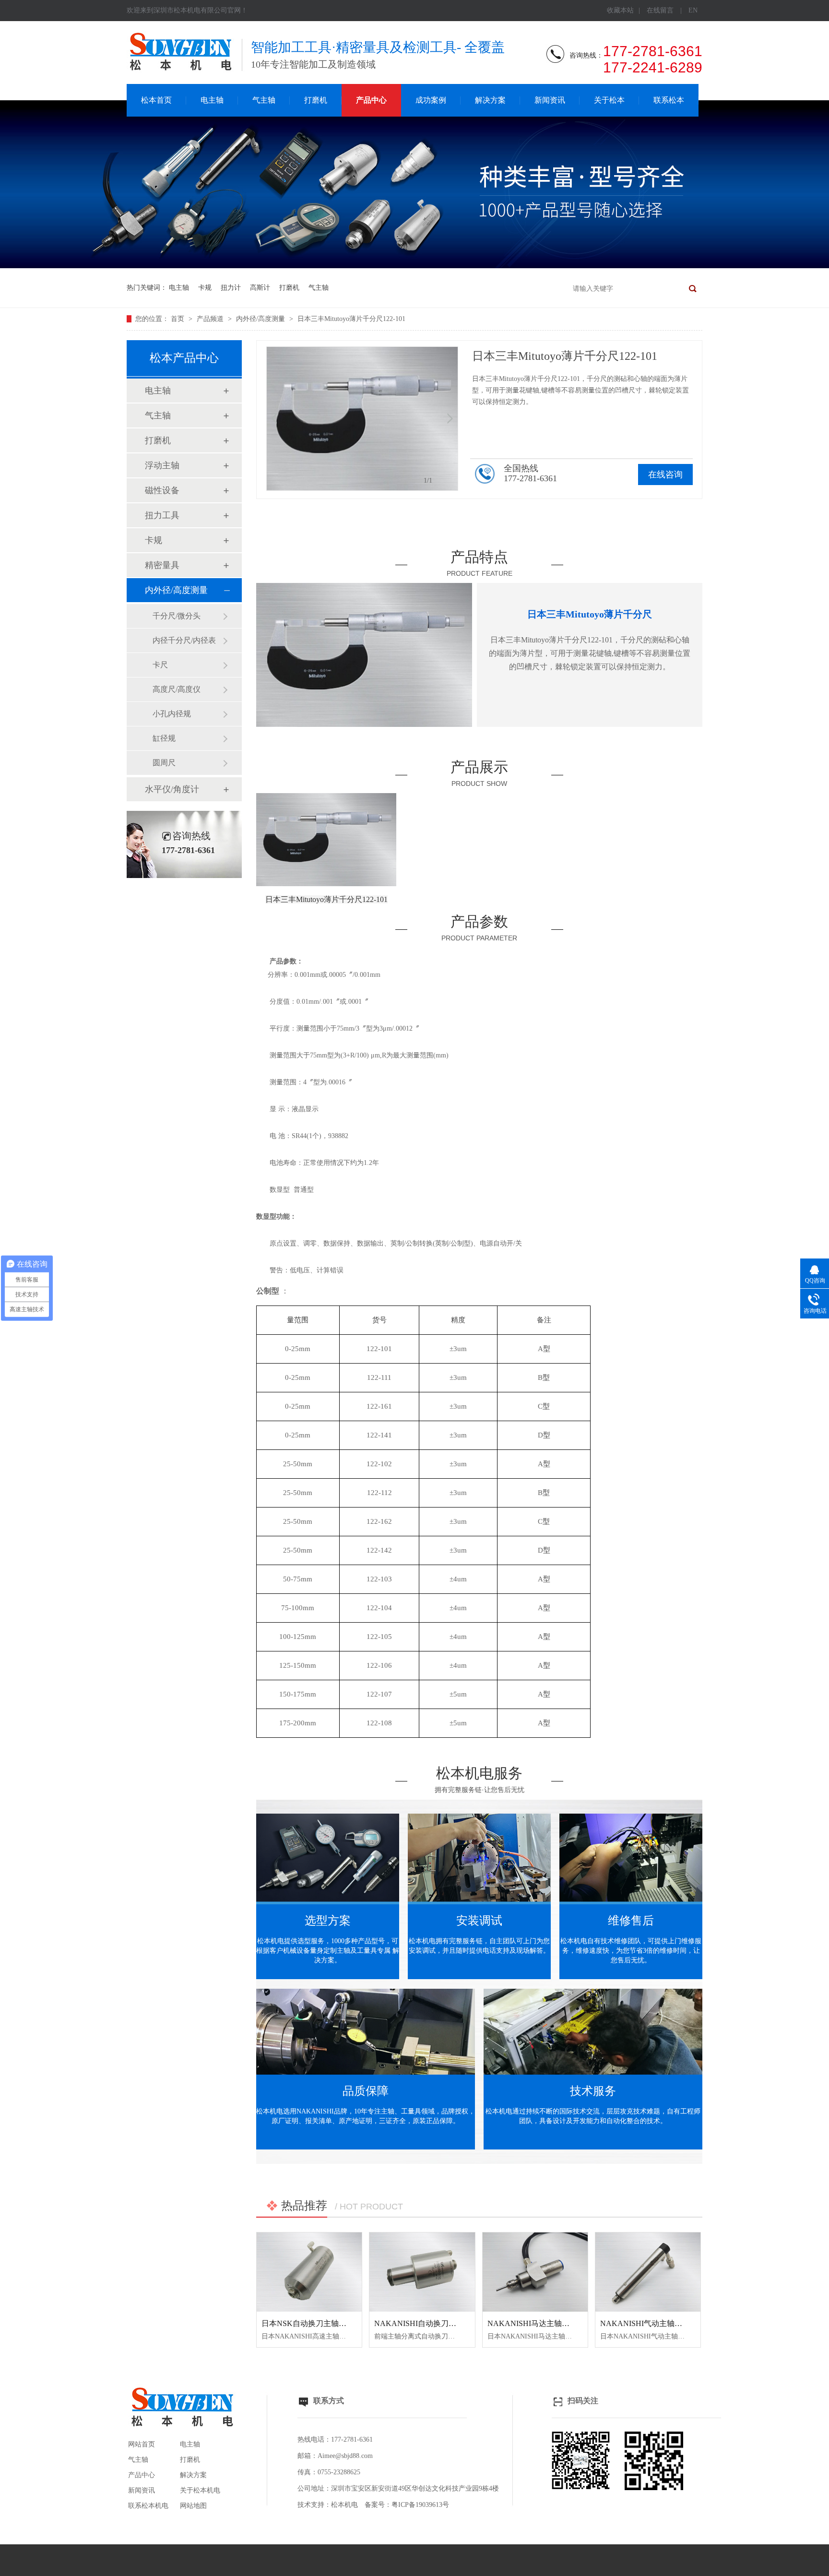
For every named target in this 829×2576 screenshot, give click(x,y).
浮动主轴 (162, 465)
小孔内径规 (172, 714)
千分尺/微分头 (177, 616)
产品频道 (211, 319)
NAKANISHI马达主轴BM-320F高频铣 (551, 2323)
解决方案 (490, 100)
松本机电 (344, 2505)
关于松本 (609, 100)
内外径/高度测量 (261, 319)
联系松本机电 (148, 2506)
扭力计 (231, 288)
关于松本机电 (200, 2490)
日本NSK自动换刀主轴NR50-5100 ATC (326, 2323)
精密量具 (162, 565)
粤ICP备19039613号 (420, 2505)
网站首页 (142, 2444)
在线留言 (660, 10)
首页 (178, 319)
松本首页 (156, 100)
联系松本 (669, 100)
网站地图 (193, 2506)
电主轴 (212, 100)
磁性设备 (162, 490)
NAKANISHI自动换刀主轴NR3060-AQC (442, 2323)
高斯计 (260, 288)
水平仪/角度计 (172, 789)
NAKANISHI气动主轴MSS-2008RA (659, 2323)
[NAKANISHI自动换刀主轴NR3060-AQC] (422, 2272)
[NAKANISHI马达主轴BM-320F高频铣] (535, 2272)
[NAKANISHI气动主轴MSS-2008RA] (648, 2272)
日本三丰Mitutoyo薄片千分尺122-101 (351, 319)
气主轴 (264, 100)
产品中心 (371, 100)
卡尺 (160, 665)
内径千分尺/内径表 (184, 640)
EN (693, 10)
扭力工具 (162, 515)
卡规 (205, 288)
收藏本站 (620, 10)
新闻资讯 (550, 100)
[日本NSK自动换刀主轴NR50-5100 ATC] (309, 2272)
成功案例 (431, 100)
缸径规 (164, 738)
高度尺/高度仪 (177, 689)
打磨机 (316, 100)
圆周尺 (164, 763)
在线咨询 (665, 475)
